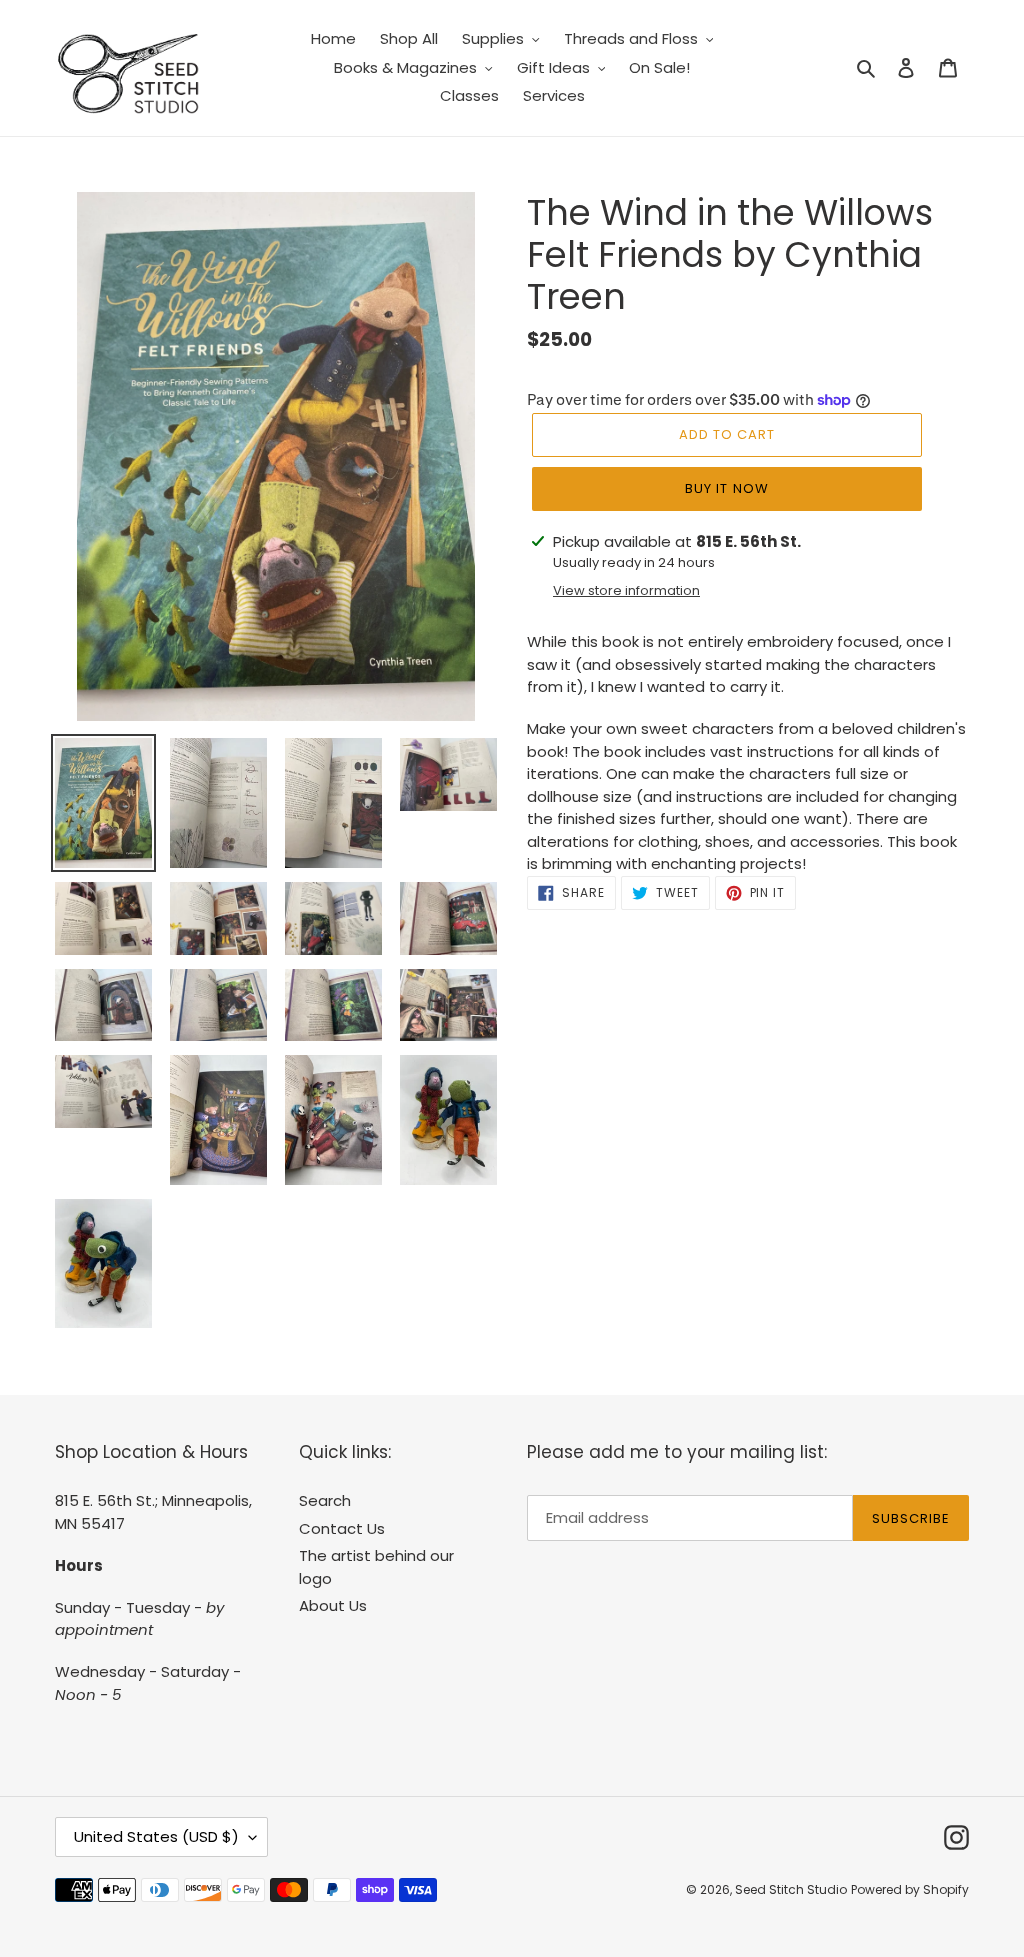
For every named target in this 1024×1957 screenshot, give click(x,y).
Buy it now (726, 488)
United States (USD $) (156, 1836)
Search (325, 1500)
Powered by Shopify (910, 1889)
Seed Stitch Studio (791, 1889)
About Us (333, 1605)
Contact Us (342, 1528)
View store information (626, 590)
